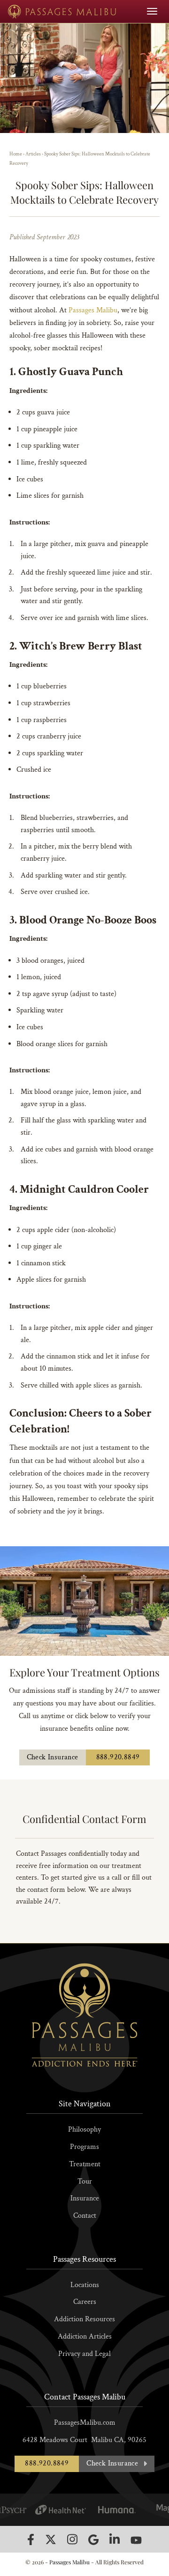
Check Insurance (53, 1757)
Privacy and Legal (84, 2354)
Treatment (85, 2164)
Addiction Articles (85, 2336)
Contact (85, 2216)
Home (16, 154)
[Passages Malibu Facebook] (31, 2539)
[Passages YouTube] (136, 2540)
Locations (85, 2285)
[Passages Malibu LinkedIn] (115, 2539)
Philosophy (84, 2129)
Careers (85, 2302)
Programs (84, 2147)
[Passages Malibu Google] (93, 2540)
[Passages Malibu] (62, 11)
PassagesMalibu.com (85, 2423)
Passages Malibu (93, 310)
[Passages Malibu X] (51, 2539)
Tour (85, 2181)
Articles (33, 154)
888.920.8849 (118, 1757)
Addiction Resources (84, 2319)
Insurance (85, 2198)
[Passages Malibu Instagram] (72, 2539)
